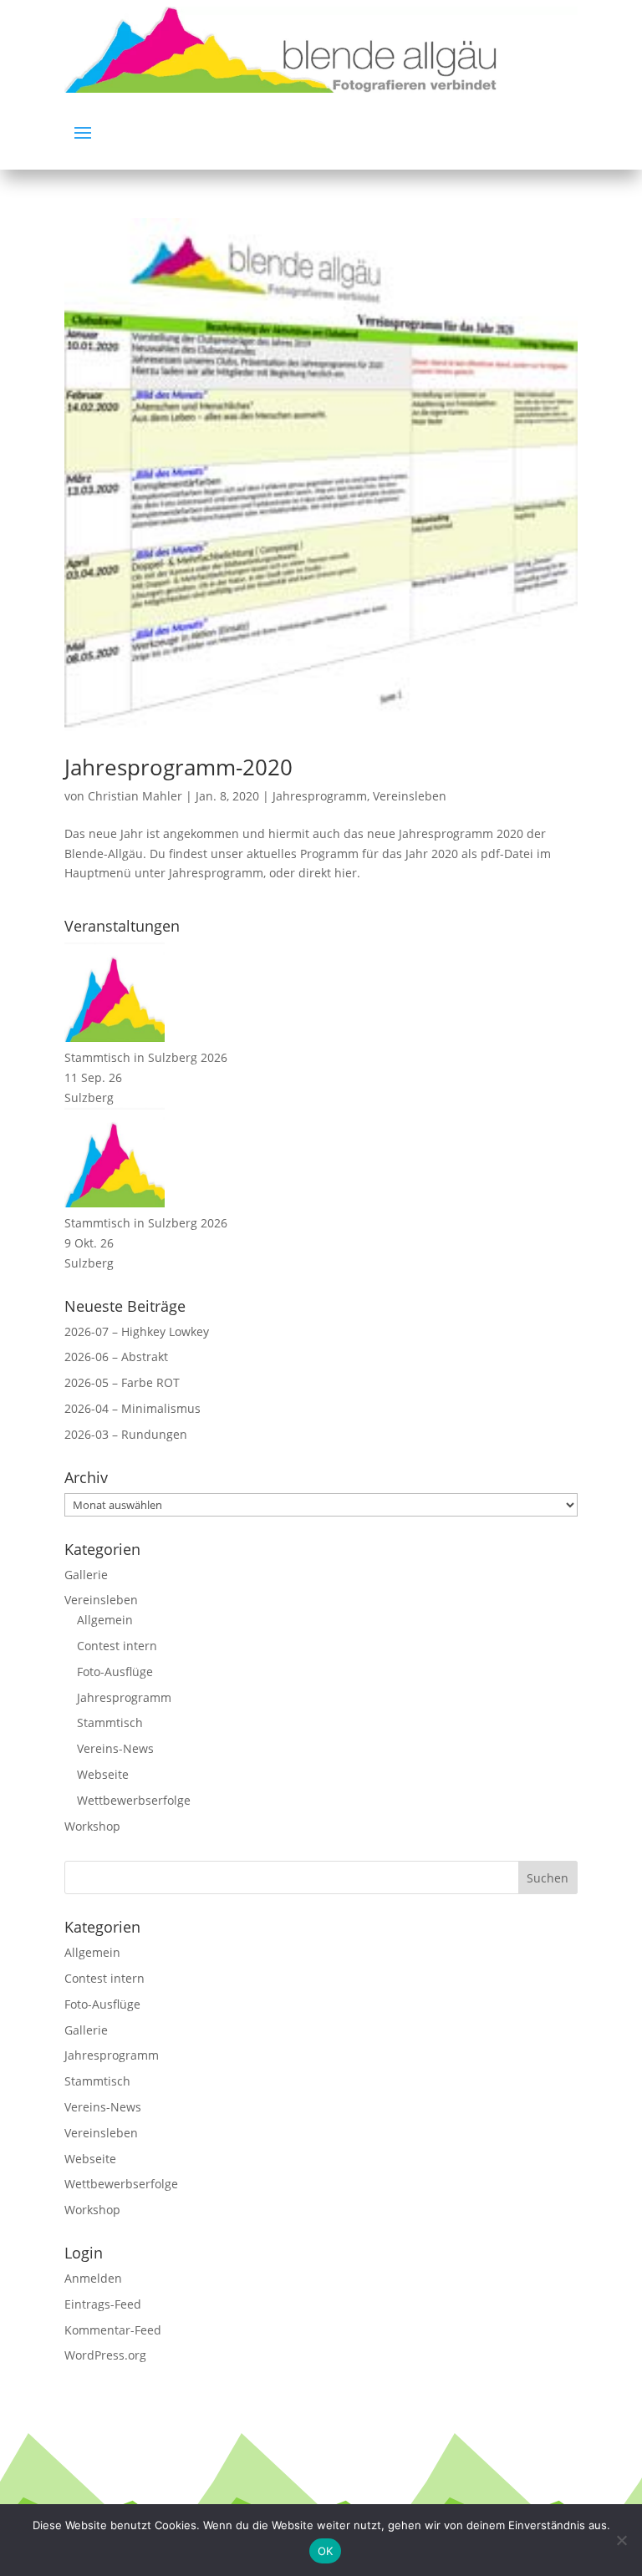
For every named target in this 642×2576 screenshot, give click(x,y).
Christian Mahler (135, 796)
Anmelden (93, 2278)
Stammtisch (110, 1722)
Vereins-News (115, 1748)
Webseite (103, 1774)
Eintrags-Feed (103, 2304)
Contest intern (117, 1646)
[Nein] (621, 2540)
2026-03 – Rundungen (126, 1434)
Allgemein (105, 1620)
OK (326, 2551)
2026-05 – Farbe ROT (122, 1382)
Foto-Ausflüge (115, 1672)
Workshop (92, 1826)
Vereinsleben (410, 796)
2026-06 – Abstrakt (116, 1357)
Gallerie (86, 1575)
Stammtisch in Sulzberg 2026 (146, 1057)
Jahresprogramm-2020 (178, 767)
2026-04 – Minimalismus (132, 1408)
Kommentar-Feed (113, 2330)
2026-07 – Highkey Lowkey (137, 1331)
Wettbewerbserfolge (134, 1800)
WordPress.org (105, 2355)
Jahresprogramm (320, 796)
